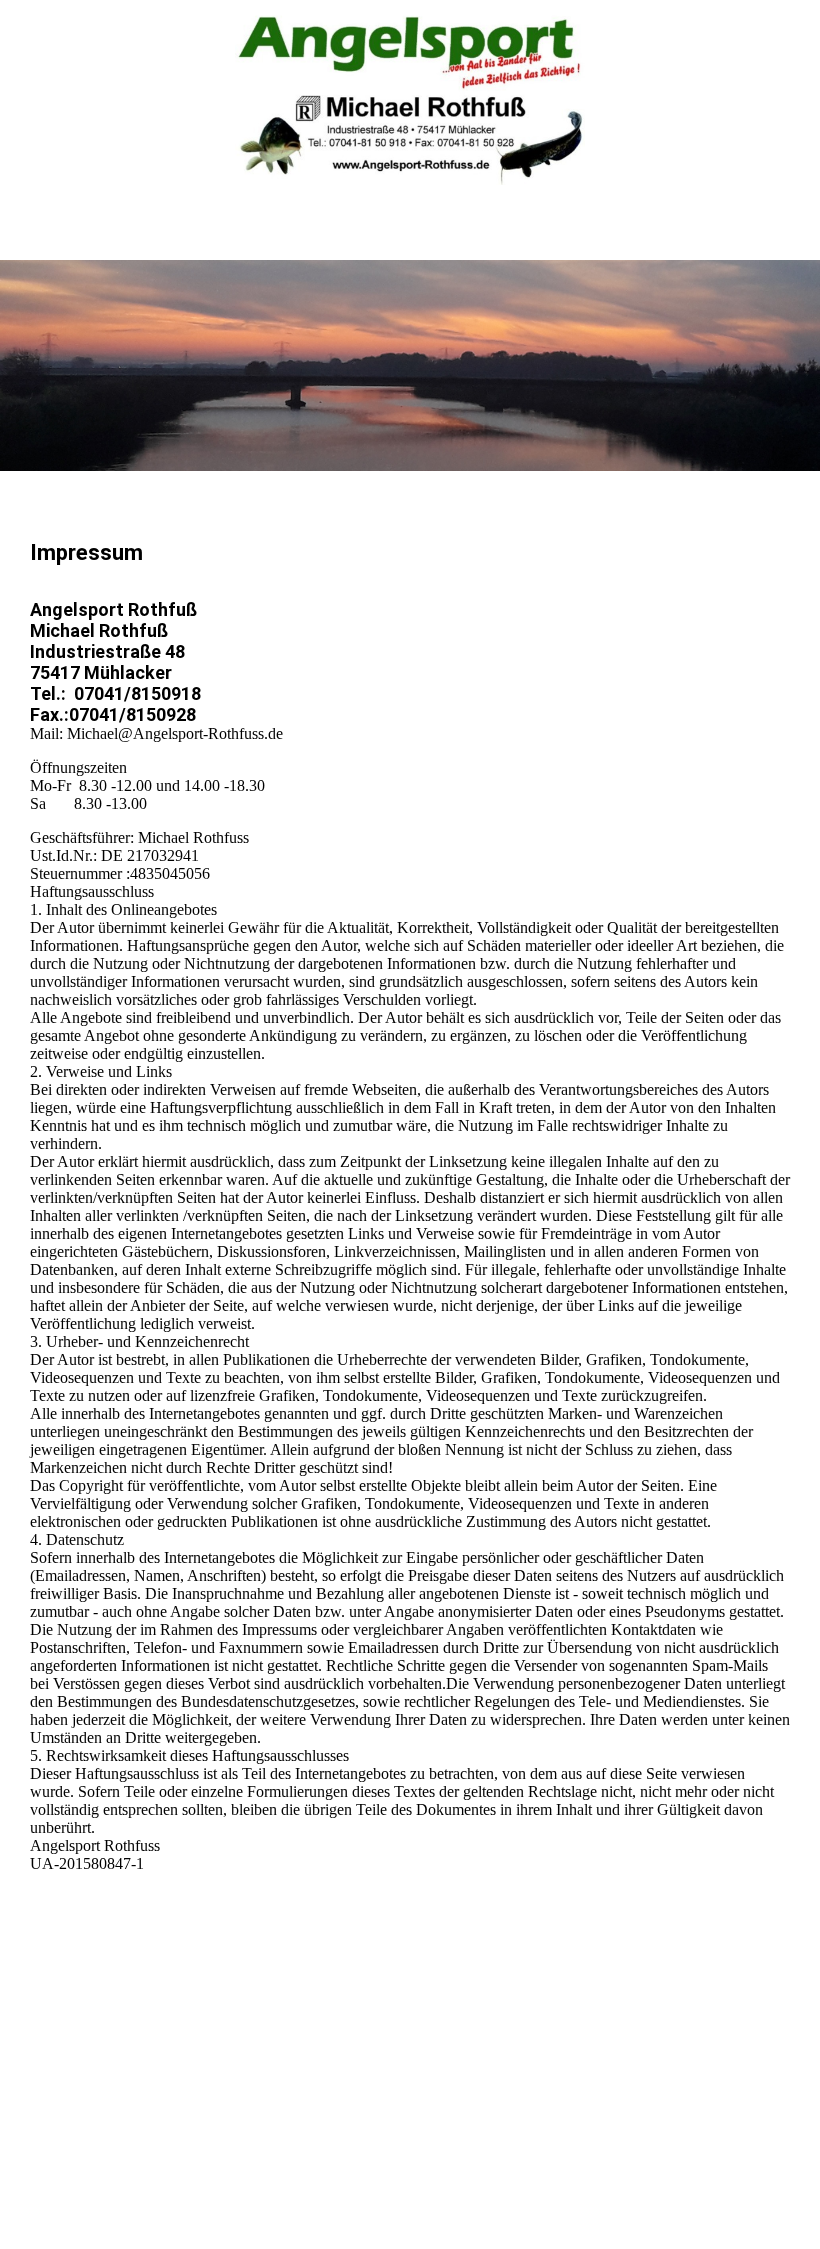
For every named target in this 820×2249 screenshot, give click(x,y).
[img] (410, 100)
